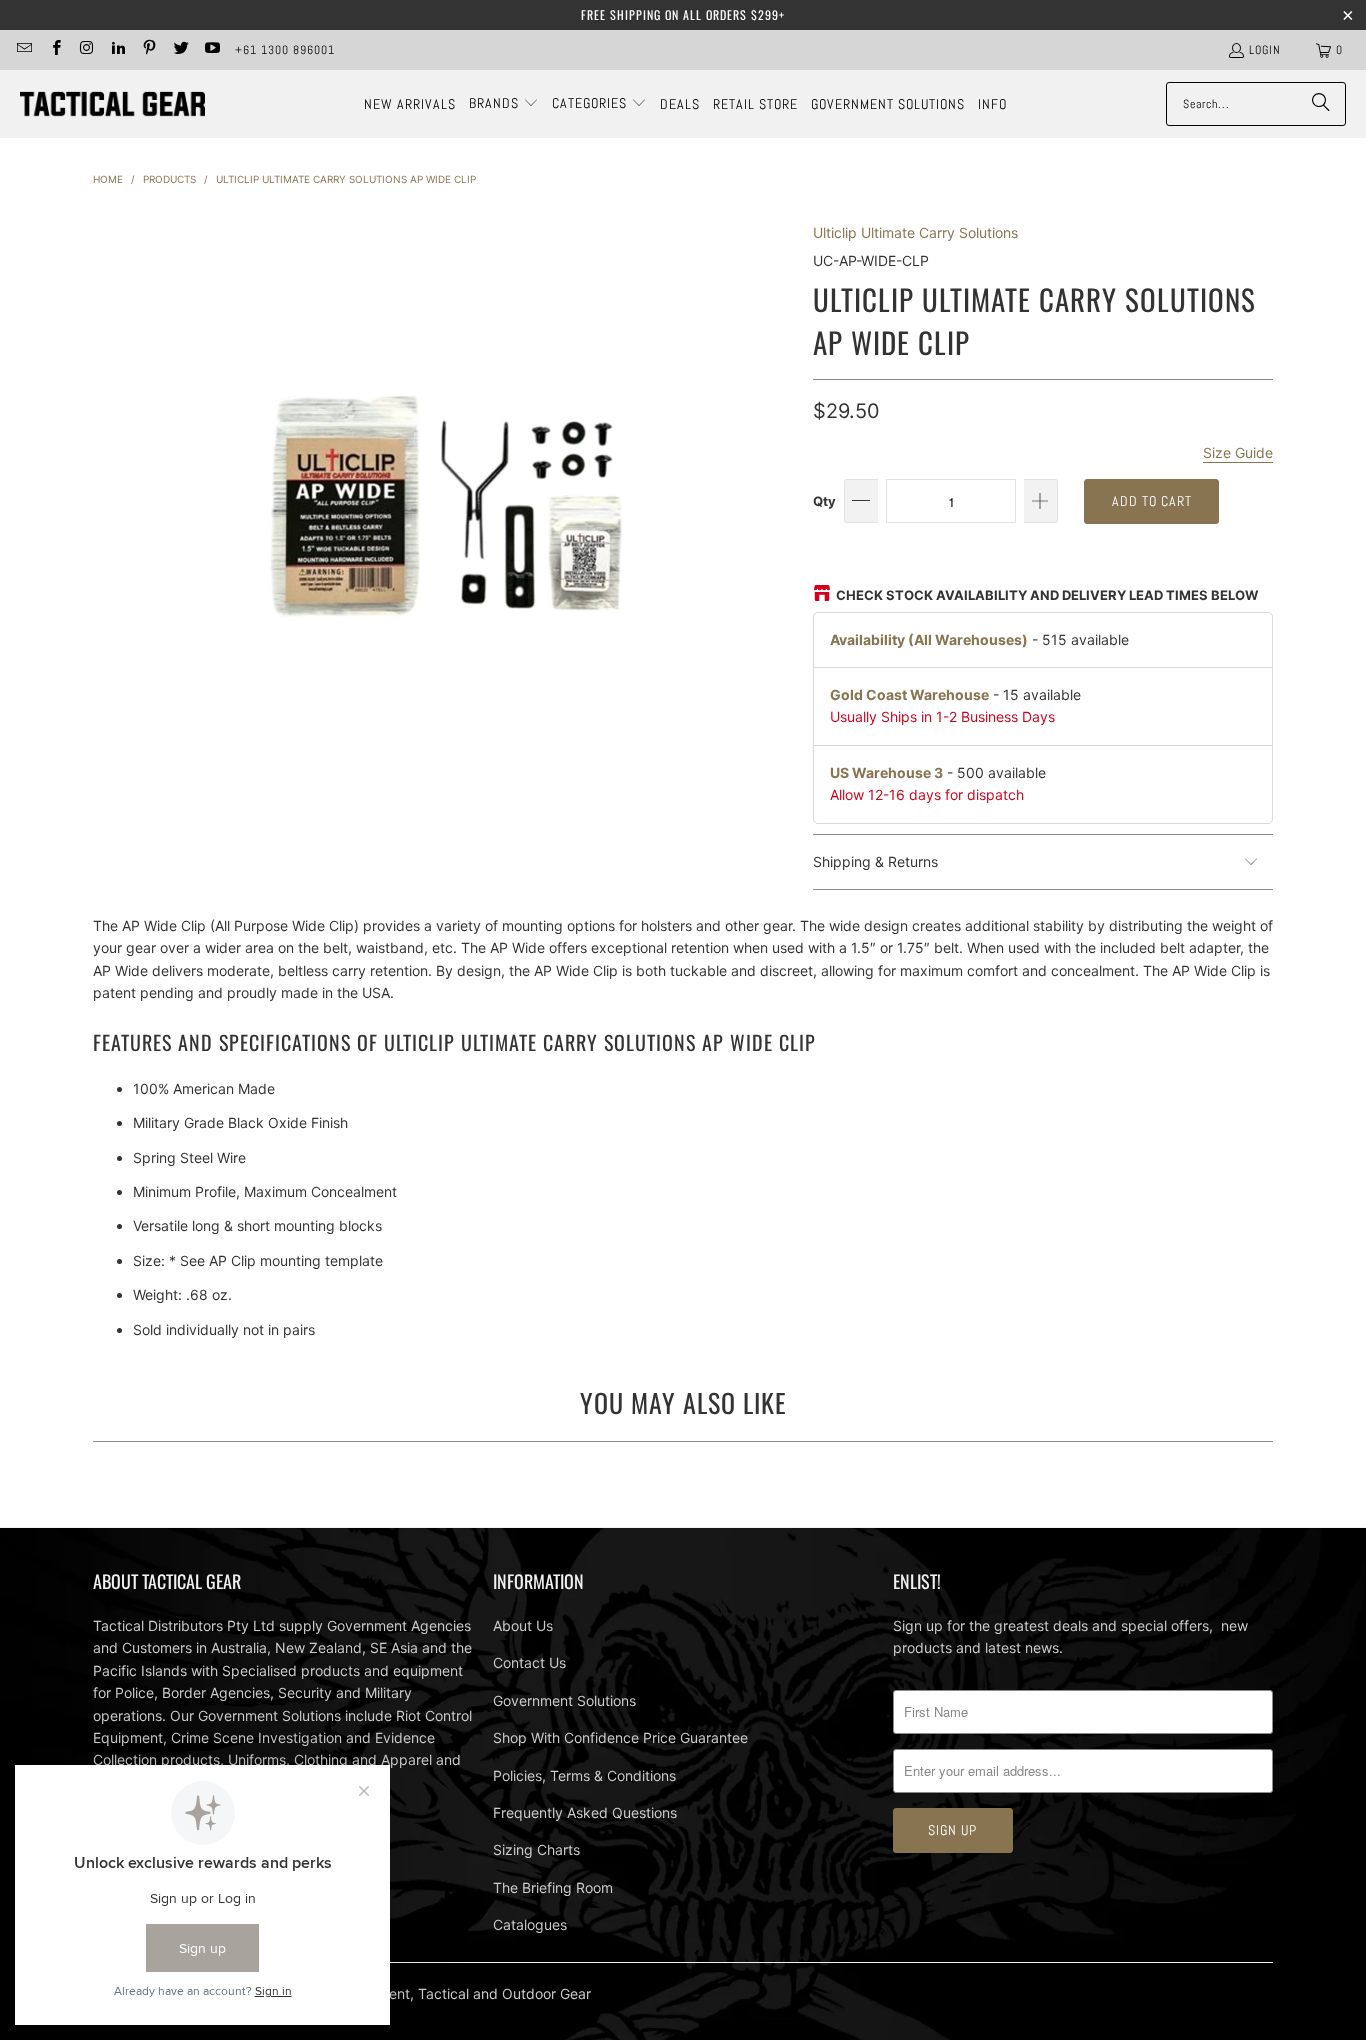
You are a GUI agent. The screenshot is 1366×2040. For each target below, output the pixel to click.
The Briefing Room (553, 1887)
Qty (824, 501)
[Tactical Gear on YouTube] (211, 50)
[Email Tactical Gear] (23, 50)
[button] (504, 104)
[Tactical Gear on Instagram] (86, 50)
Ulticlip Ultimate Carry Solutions (915, 232)
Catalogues (530, 1924)
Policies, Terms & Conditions (584, 1775)
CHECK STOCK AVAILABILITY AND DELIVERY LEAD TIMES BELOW (1047, 595)
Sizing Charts (536, 1849)
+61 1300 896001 (285, 50)
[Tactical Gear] (112, 104)
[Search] (1321, 104)
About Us (523, 1625)
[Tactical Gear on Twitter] (179, 50)
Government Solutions (564, 1700)
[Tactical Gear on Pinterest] (148, 50)
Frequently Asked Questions (585, 1812)
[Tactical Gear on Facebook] (54, 50)
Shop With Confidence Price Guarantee (620, 1737)
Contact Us (529, 1662)
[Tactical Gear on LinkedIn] (117, 50)
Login (1265, 50)
